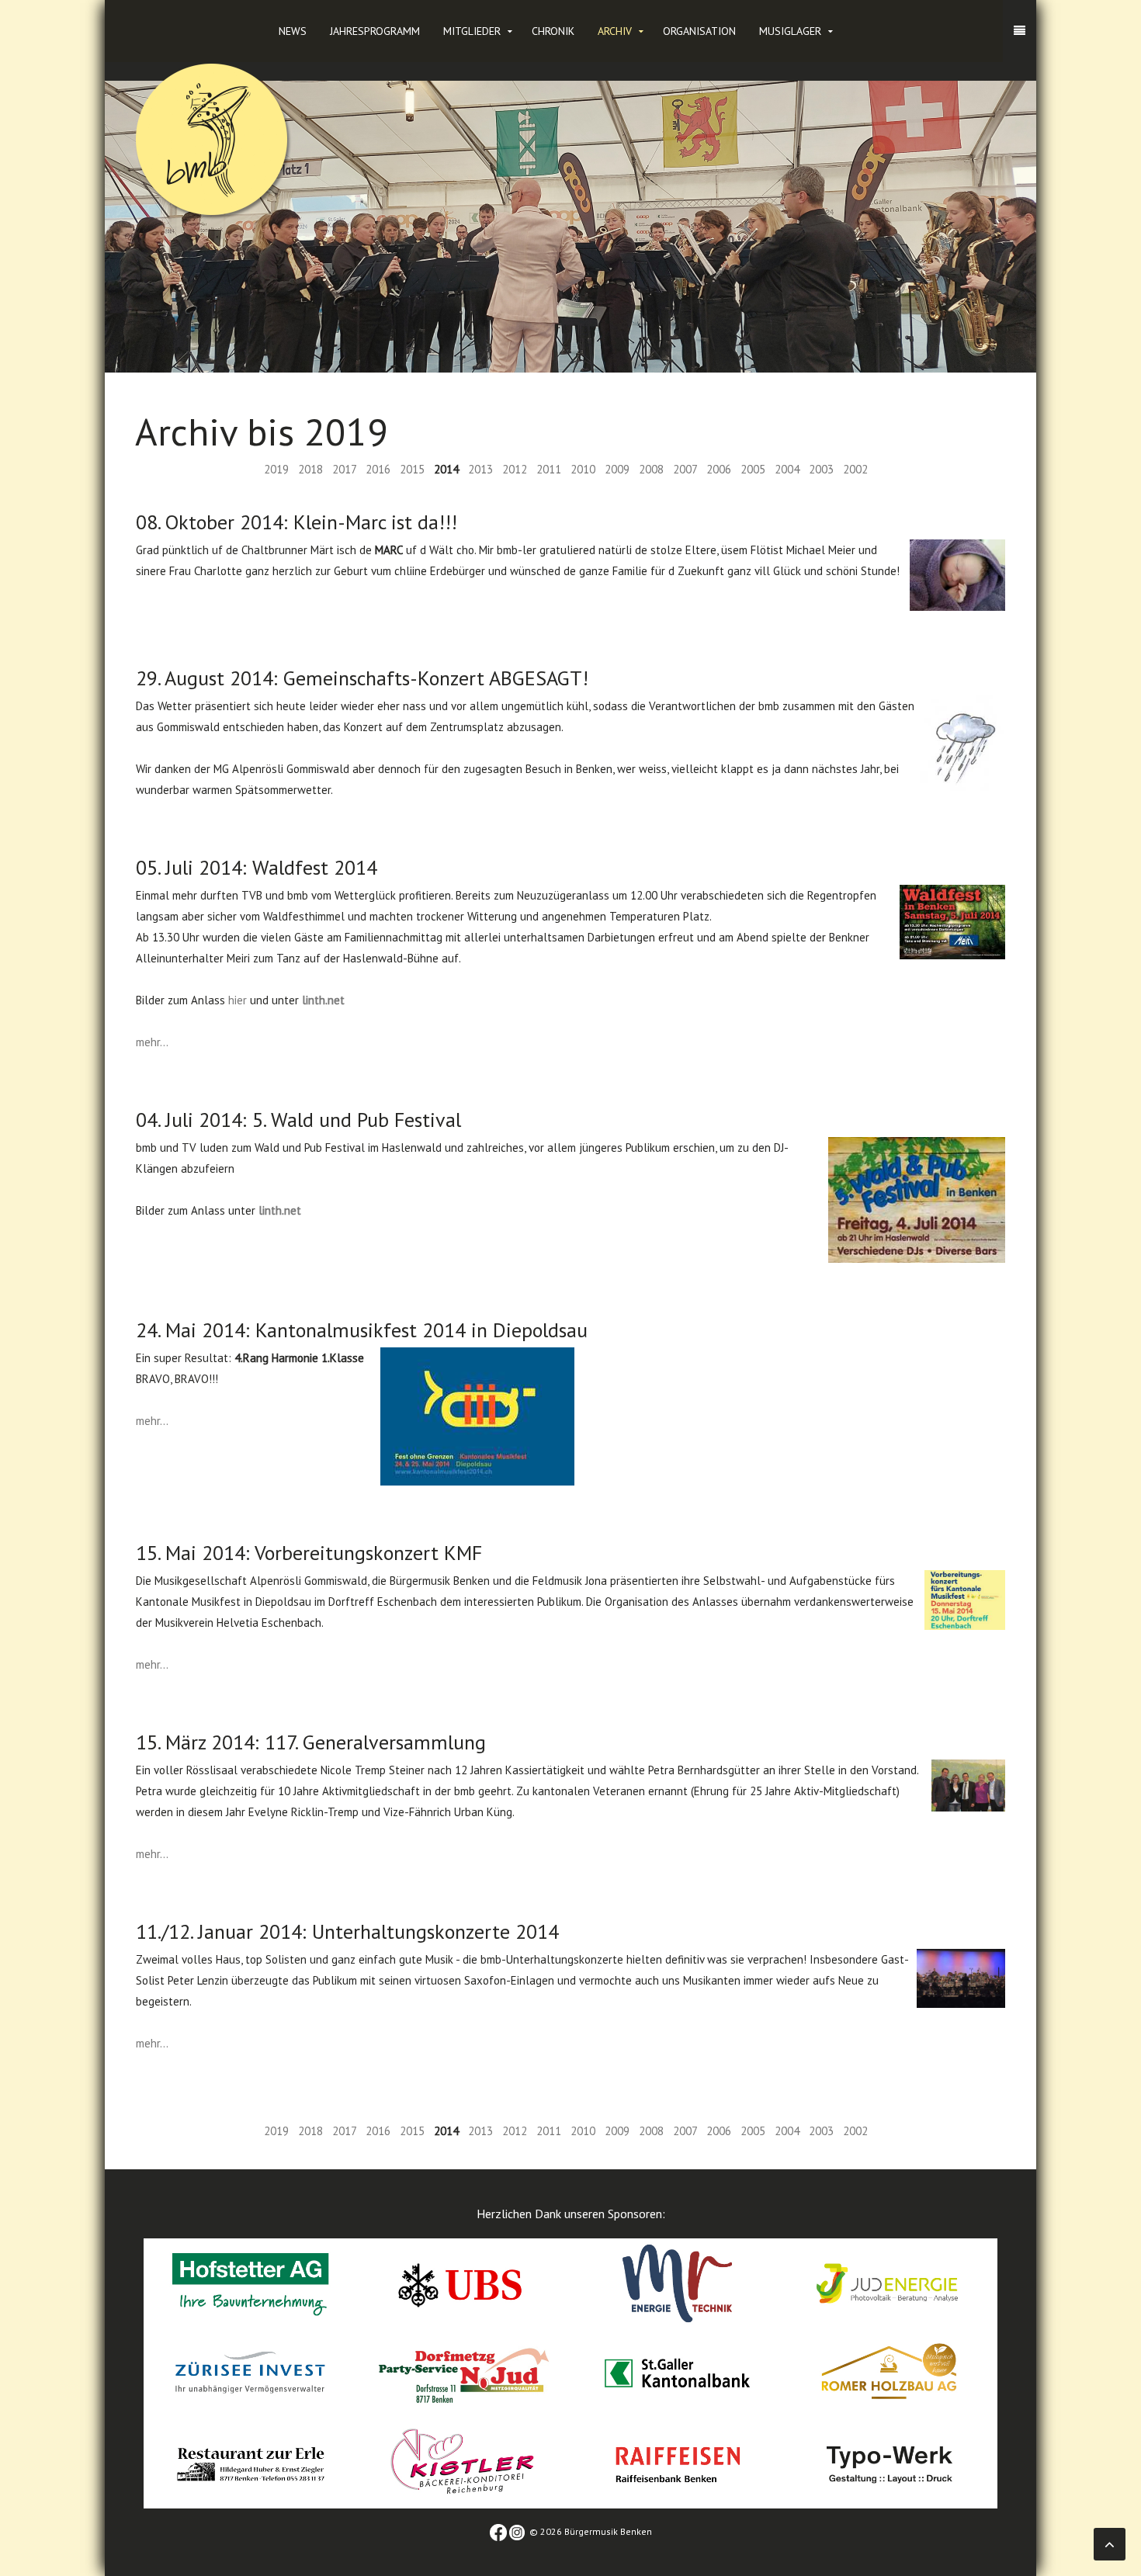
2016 (378, 469)
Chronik (553, 31)
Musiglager (790, 31)
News (293, 31)
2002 (855, 469)
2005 (753, 469)
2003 (821, 469)
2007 (685, 469)
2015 (412, 469)
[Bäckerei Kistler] (464, 2462)
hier (238, 1000)
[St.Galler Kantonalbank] (677, 2372)
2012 (515, 469)
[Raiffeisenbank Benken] (677, 2462)
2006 (719, 469)
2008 (651, 469)
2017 (344, 469)
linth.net (323, 1000)
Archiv (615, 31)
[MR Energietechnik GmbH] (677, 2282)
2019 (276, 469)
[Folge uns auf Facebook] (498, 2531)
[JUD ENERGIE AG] (891, 2282)
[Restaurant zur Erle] (250, 2462)
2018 (310, 469)
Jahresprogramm (375, 31)
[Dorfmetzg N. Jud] (464, 2372)
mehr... (152, 1042)
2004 (787, 469)
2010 (583, 469)
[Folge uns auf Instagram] (517, 2531)
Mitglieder (472, 31)
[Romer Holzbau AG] (891, 2372)
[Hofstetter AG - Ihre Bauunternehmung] (250, 2282)
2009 (617, 469)
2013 (480, 469)
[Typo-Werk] (891, 2462)
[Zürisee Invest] (250, 2372)
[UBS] (464, 2282)
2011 (549, 469)
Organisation (699, 31)
